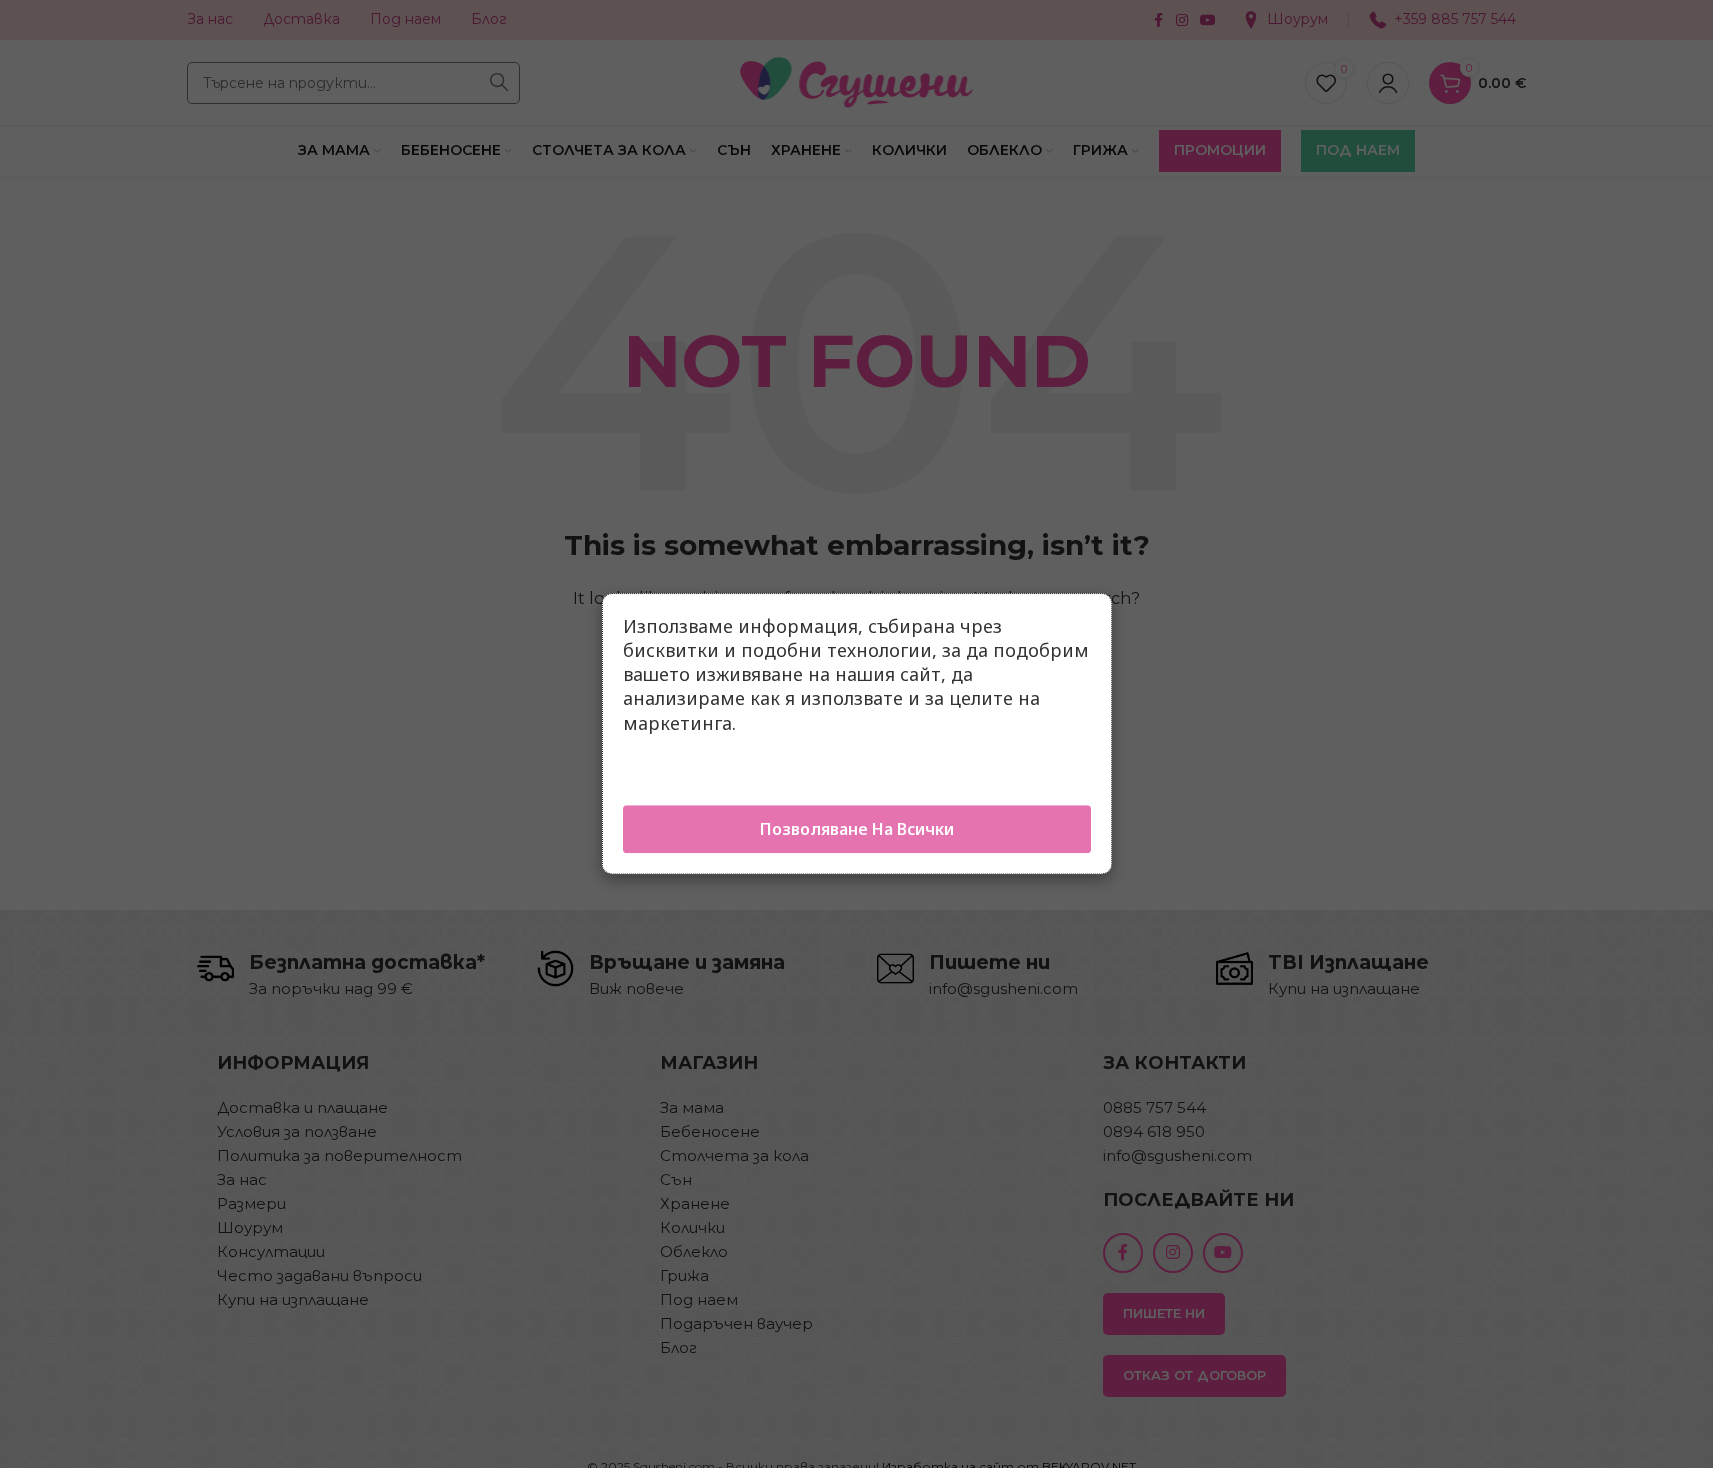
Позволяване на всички (857, 830)
